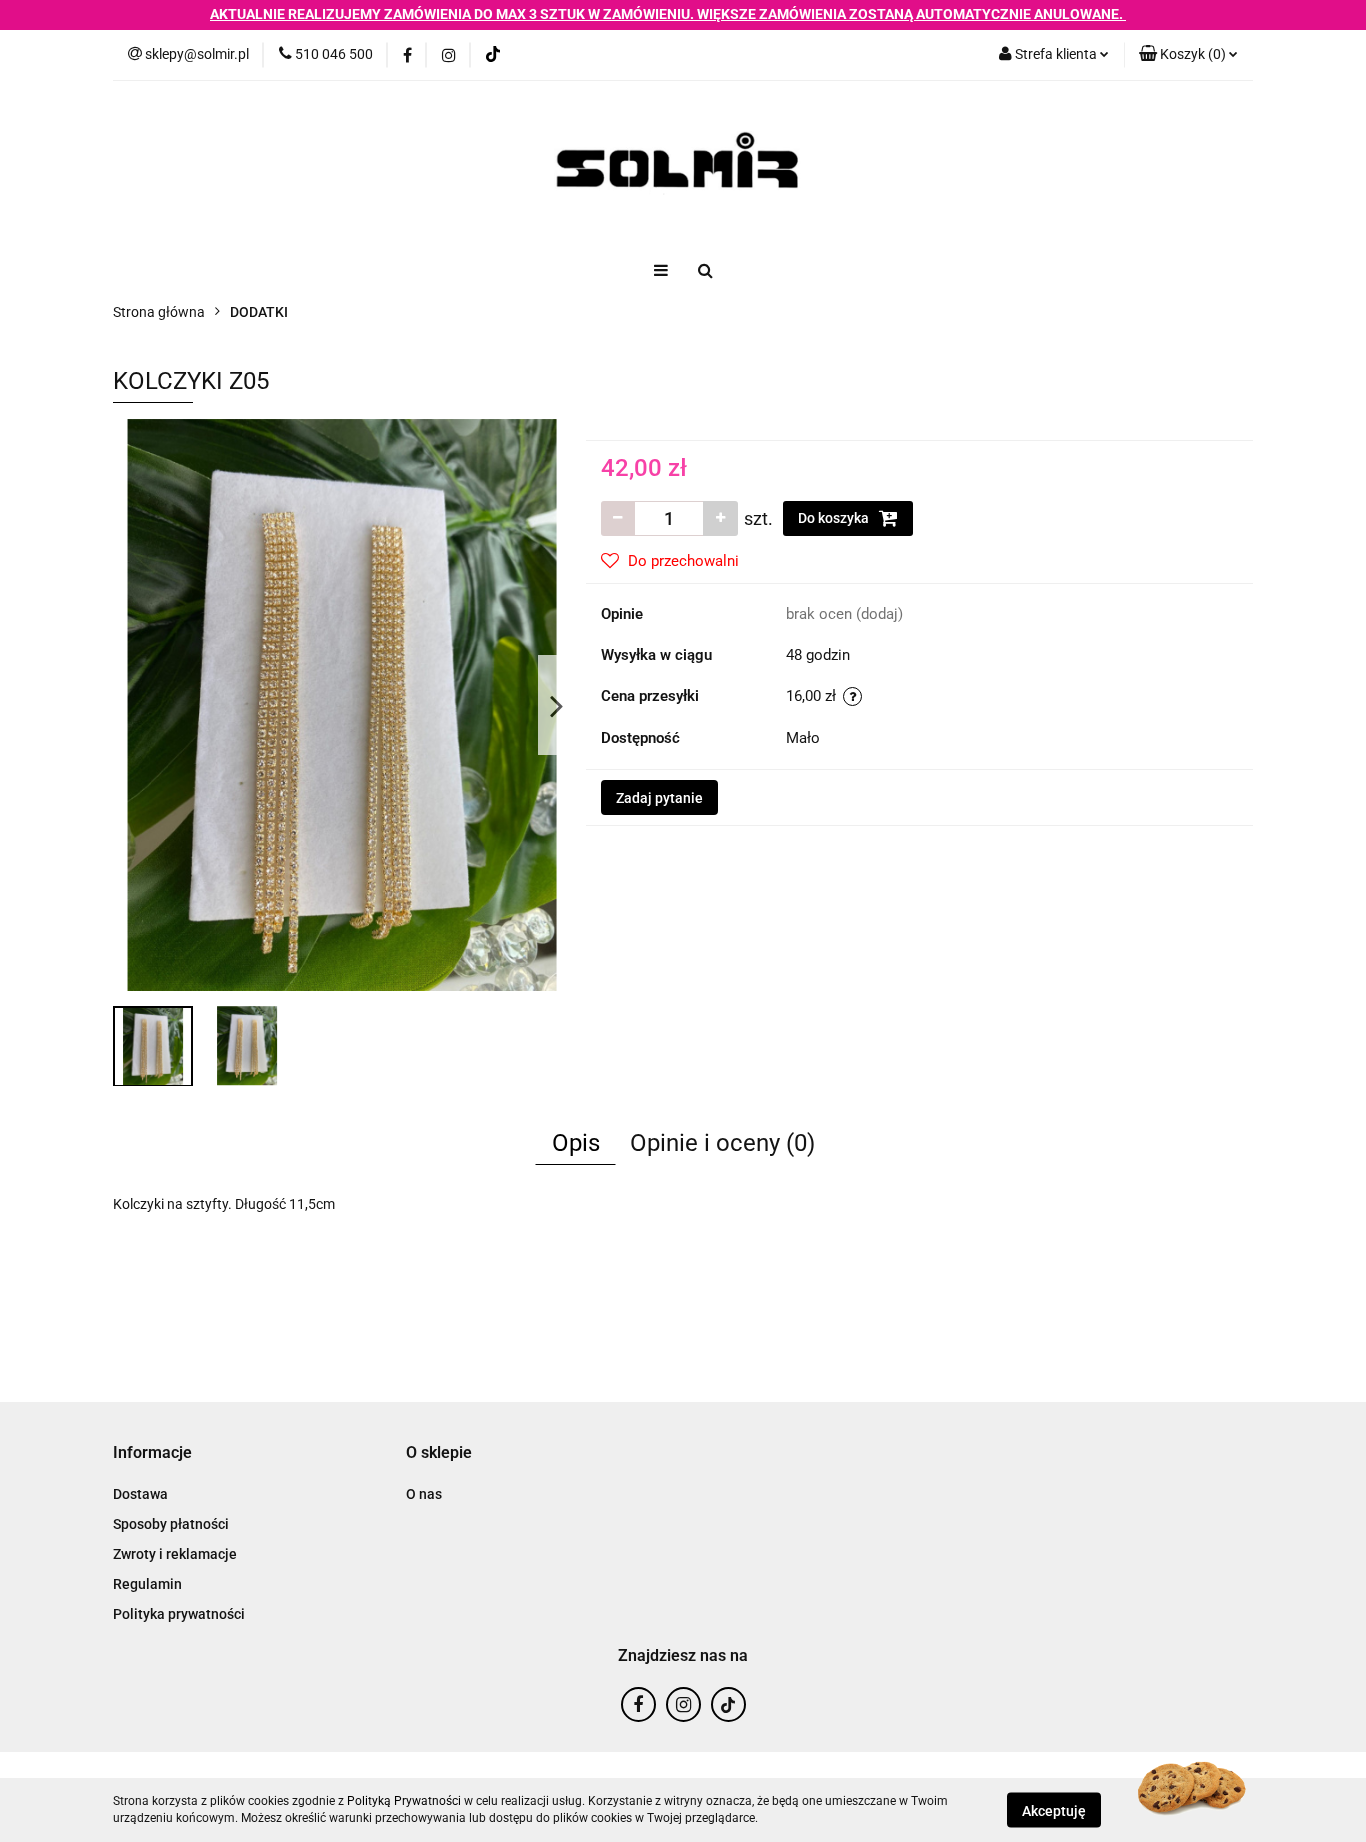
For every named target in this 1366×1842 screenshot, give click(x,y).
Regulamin (147, 1584)
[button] (1188, 55)
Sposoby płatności (171, 1524)
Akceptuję (1054, 1810)
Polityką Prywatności (404, 1801)
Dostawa (140, 1494)
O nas (424, 1494)
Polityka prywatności (179, 1614)
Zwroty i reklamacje (175, 1554)
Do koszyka (835, 518)
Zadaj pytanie (659, 798)
